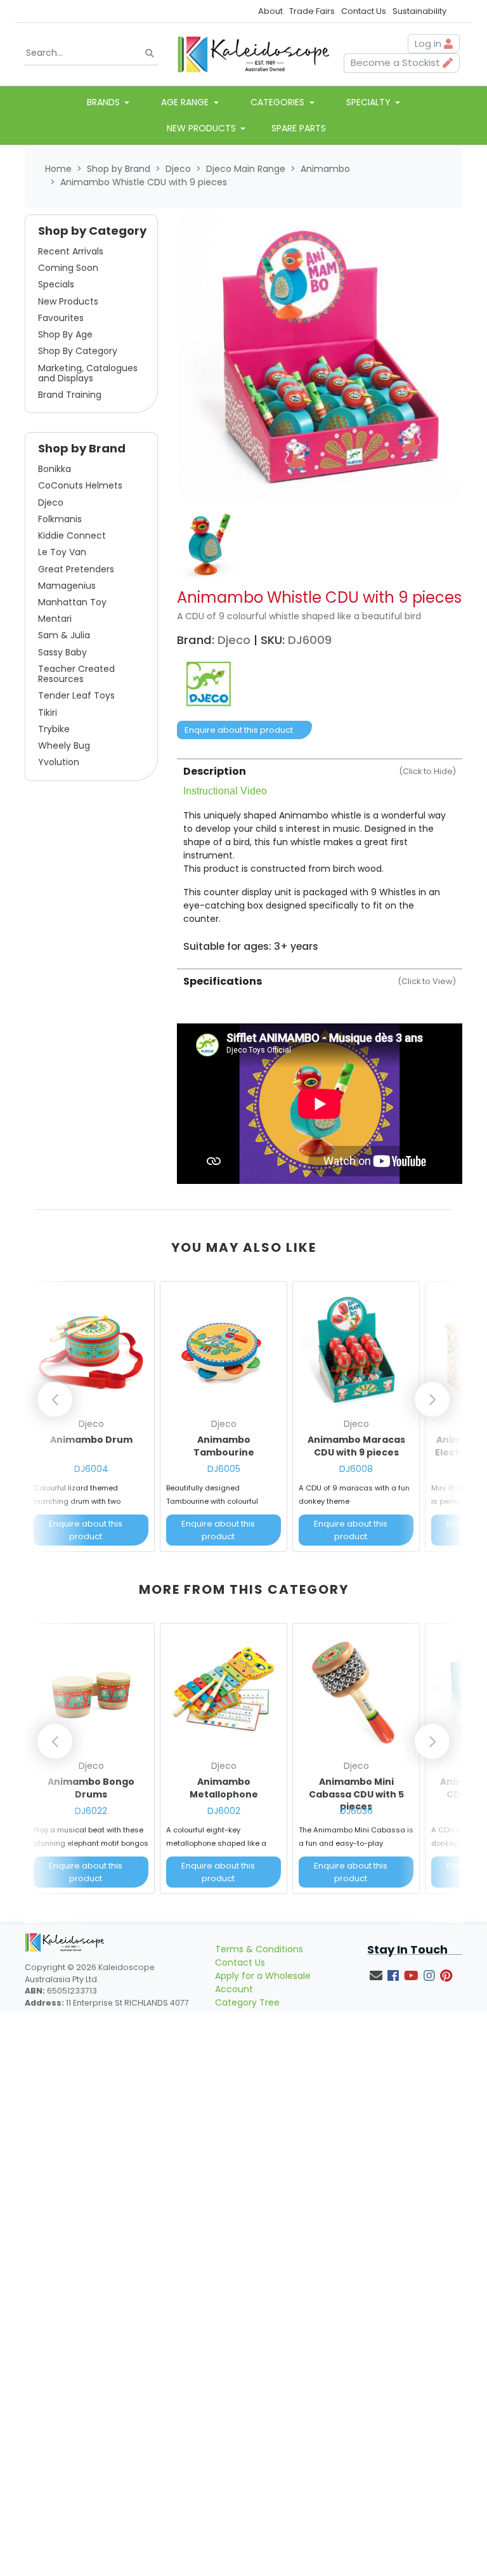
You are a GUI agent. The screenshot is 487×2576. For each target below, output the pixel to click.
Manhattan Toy (72, 602)
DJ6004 (91, 1469)
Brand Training (70, 395)
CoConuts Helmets (80, 485)
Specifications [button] (320, 981)
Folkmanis (60, 519)
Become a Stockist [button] (397, 62)
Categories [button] (279, 102)
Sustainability (419, 11)
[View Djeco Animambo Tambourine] (224, 1350)
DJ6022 (91, 1811)
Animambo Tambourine (224, 1446)
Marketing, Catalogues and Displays (88, 373)
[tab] (320, 855)
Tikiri (48, 713)
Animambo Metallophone (224, 1788)
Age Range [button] (186, 102)
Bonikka (55, 469)
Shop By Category (78, 351)
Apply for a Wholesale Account (263, 1982)
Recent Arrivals (71, 251)
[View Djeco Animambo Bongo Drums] (91, 1692)
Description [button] (320, 771)
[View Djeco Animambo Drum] (91, 1350)
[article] (91, 1419)
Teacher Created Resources (76, 674)
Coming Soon (68, 268)
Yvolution (59, 762)
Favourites (61, 318)
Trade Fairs (312, 11)
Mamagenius (67, 586)
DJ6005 (224, 1469)
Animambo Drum (91, 1440)
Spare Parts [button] (299, 128)
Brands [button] (105, 102)
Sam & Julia (64, 635)
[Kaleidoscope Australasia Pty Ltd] (253, 53)
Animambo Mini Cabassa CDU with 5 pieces (356, 1794)
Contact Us (364, 11)
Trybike (54, 729)
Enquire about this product (239, 730)
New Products (68, 301)
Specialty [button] (370, 102)
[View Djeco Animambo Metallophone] (224, 1692)
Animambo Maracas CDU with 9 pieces (356, 1446)
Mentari (55, 619)
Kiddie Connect (72, 536)
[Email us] (376, 1976)
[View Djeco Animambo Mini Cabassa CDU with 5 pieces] (356, 1692)
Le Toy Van (62, 552)
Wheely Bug (64, 746)
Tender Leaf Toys (76, 695)
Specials (56, 284)
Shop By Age (65, 334)
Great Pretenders (76, 569)
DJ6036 (356, 1811)
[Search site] (150, 54)
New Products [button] (203, 128)
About (270, 11)
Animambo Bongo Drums (91, 1788)
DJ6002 (224, 1811)
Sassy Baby (62, 652)
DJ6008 (356, 1469)
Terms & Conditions (259, 1949)
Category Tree (247, 2002)
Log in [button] (429, 43)
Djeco (51, 503)
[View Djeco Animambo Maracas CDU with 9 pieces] (356, 1350)
